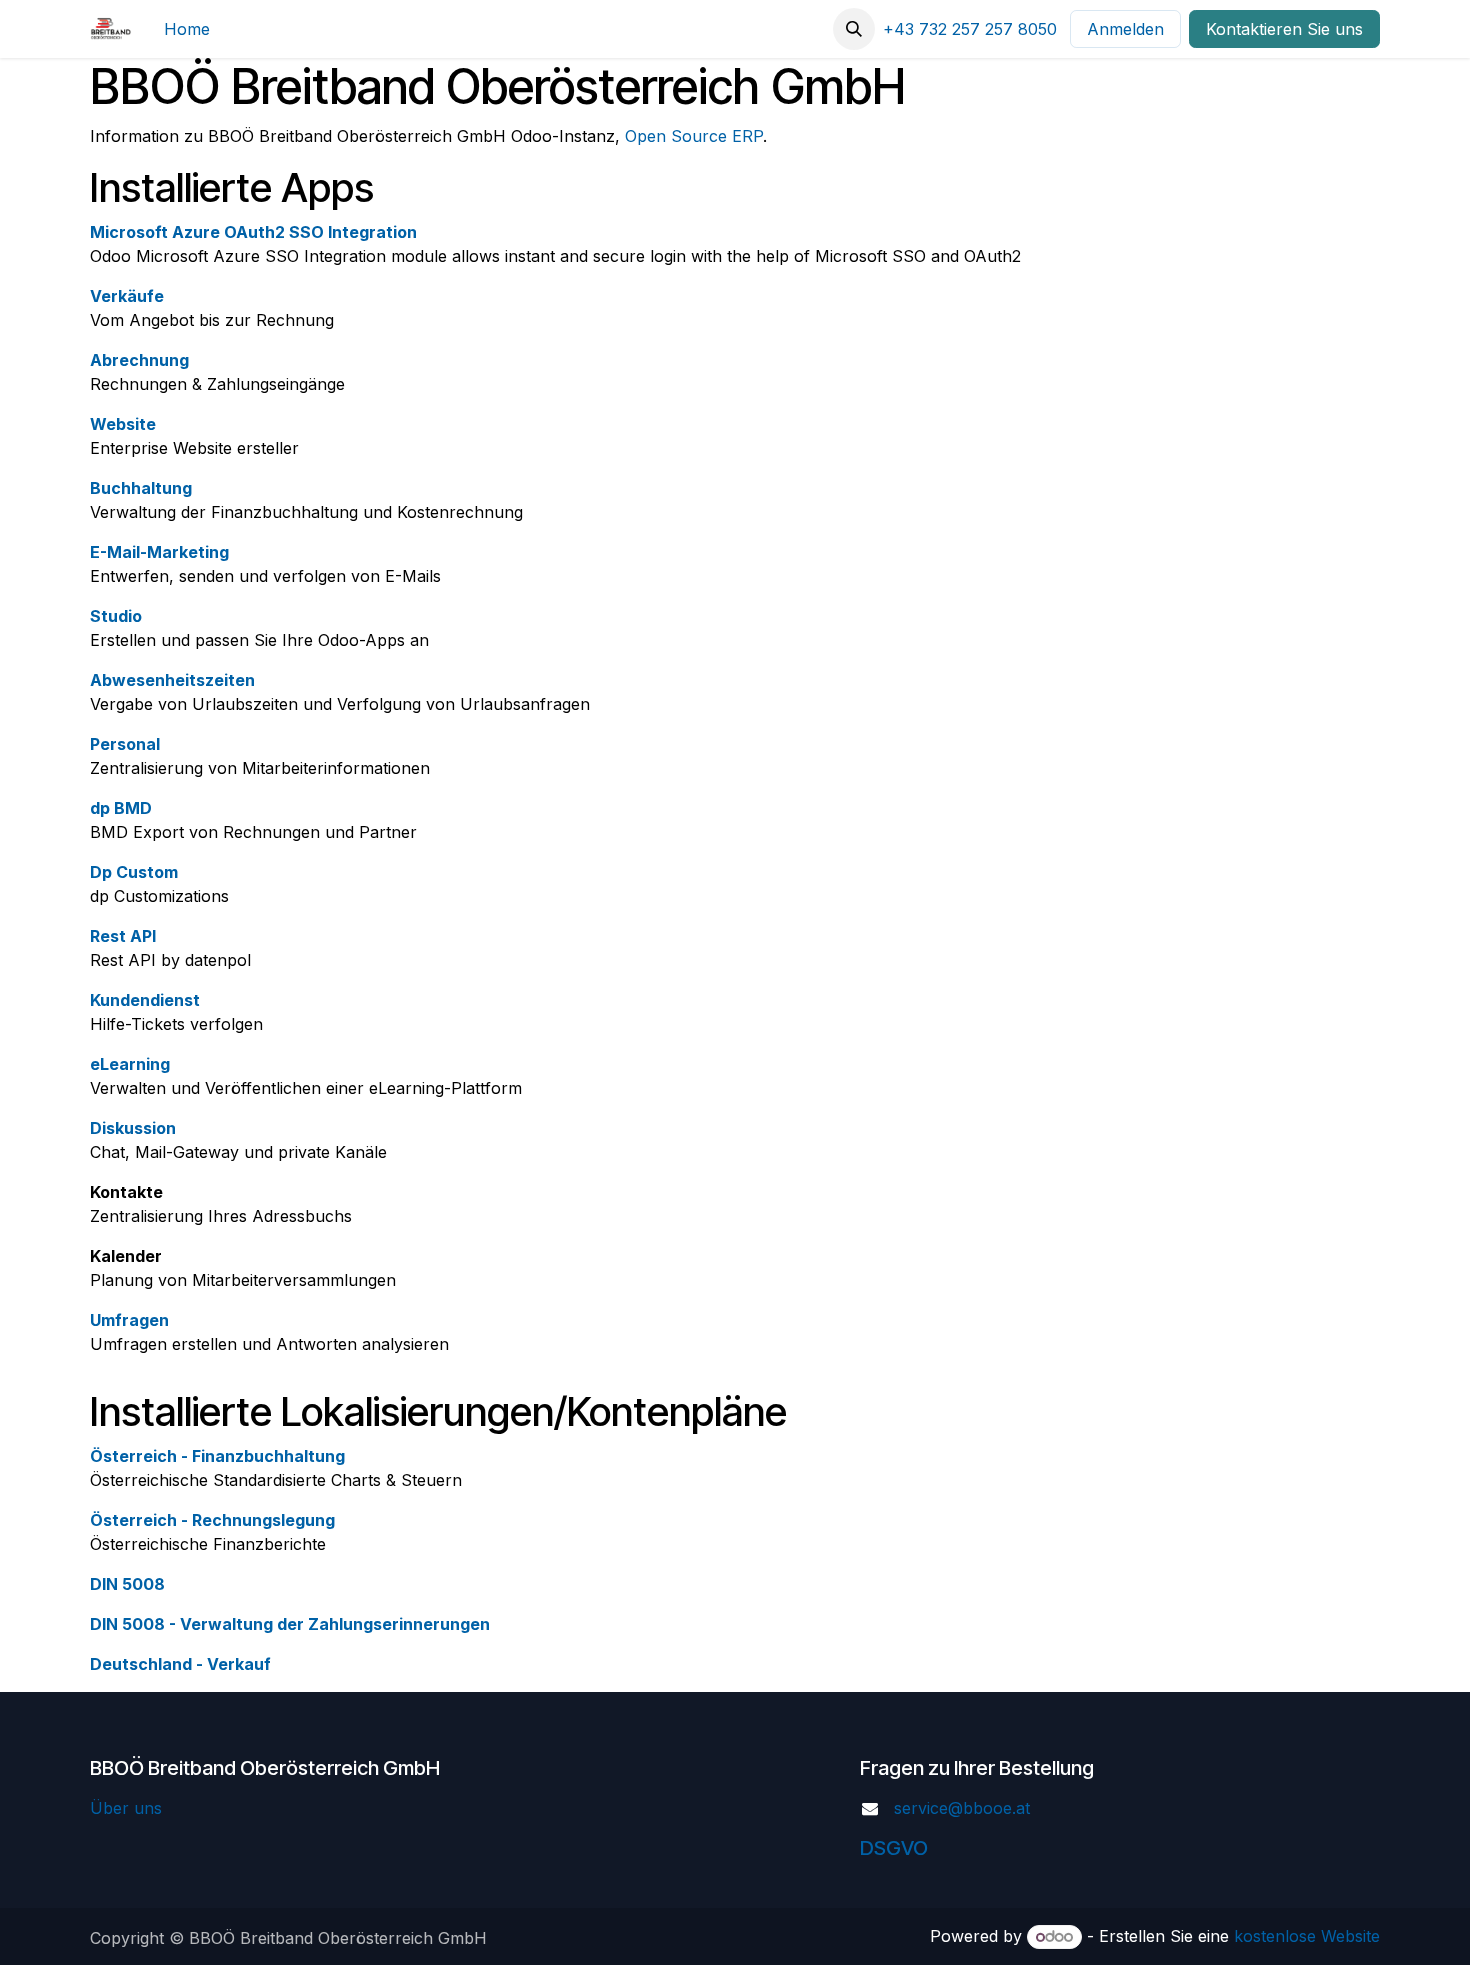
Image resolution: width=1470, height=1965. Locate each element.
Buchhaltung (141, 488)
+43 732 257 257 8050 (970, 29)
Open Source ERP (694, 136)
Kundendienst (145, 1000)
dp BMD (121, 808)
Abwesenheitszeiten (172, 680)
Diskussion (133, 1128)
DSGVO (894, 1848)
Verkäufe (127, 296)
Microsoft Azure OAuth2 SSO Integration (253, 232)
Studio (116, 616)
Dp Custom (134, 872)
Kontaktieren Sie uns (1284, 29)
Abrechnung (139, 360)
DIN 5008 (127, 1584)
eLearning (130, 1064)
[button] (854, 29)
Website (123, 424)
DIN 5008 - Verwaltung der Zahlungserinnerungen (290, 1624)
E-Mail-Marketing (159, 552)
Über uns (126, 1808)
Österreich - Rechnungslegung (212, 1520)
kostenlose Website (1307, 1936)
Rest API (123, 936)
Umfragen (129, 1320)
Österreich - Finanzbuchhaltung (217, 1456)
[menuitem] (187, 29)
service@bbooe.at (962, 1808)
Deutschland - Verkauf (180, 1664)
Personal (125, 744)
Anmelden (1125, 29)
